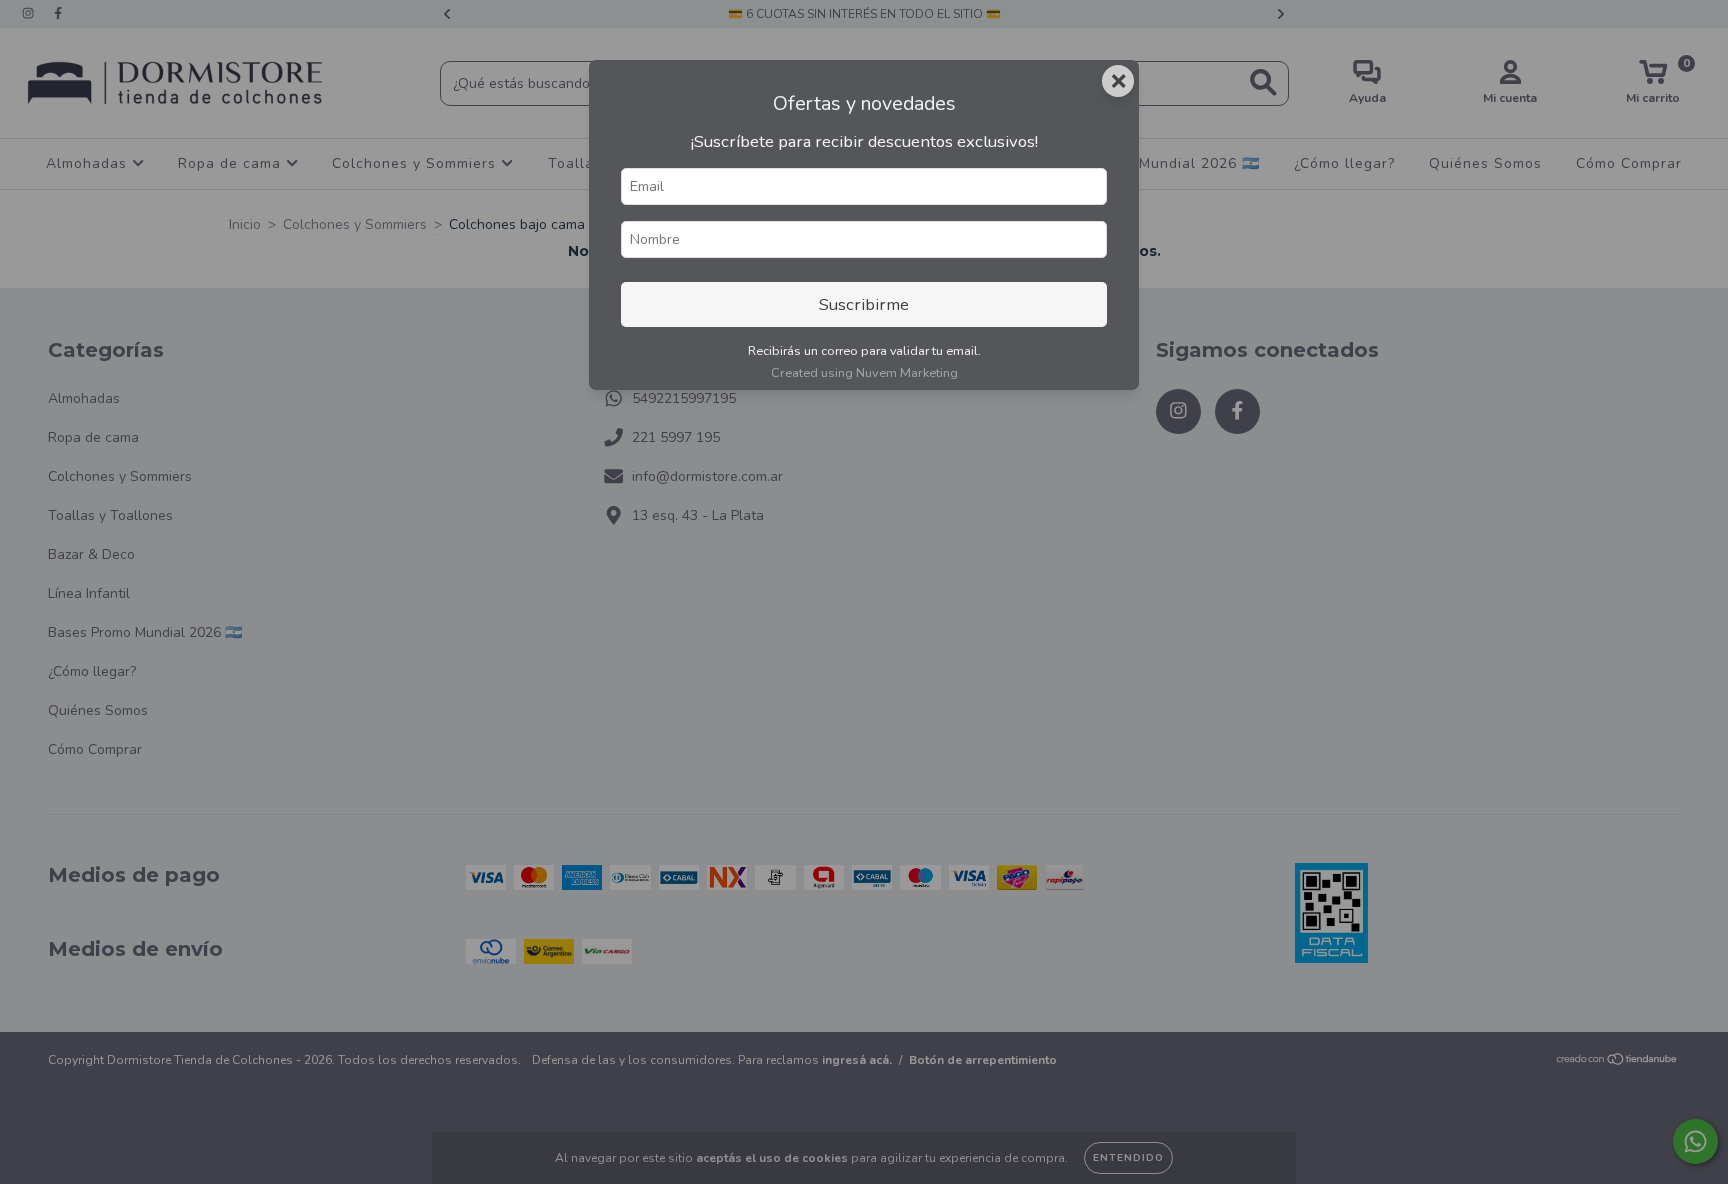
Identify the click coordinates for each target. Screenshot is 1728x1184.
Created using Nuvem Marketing (864, 373)
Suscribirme (864, 304)
